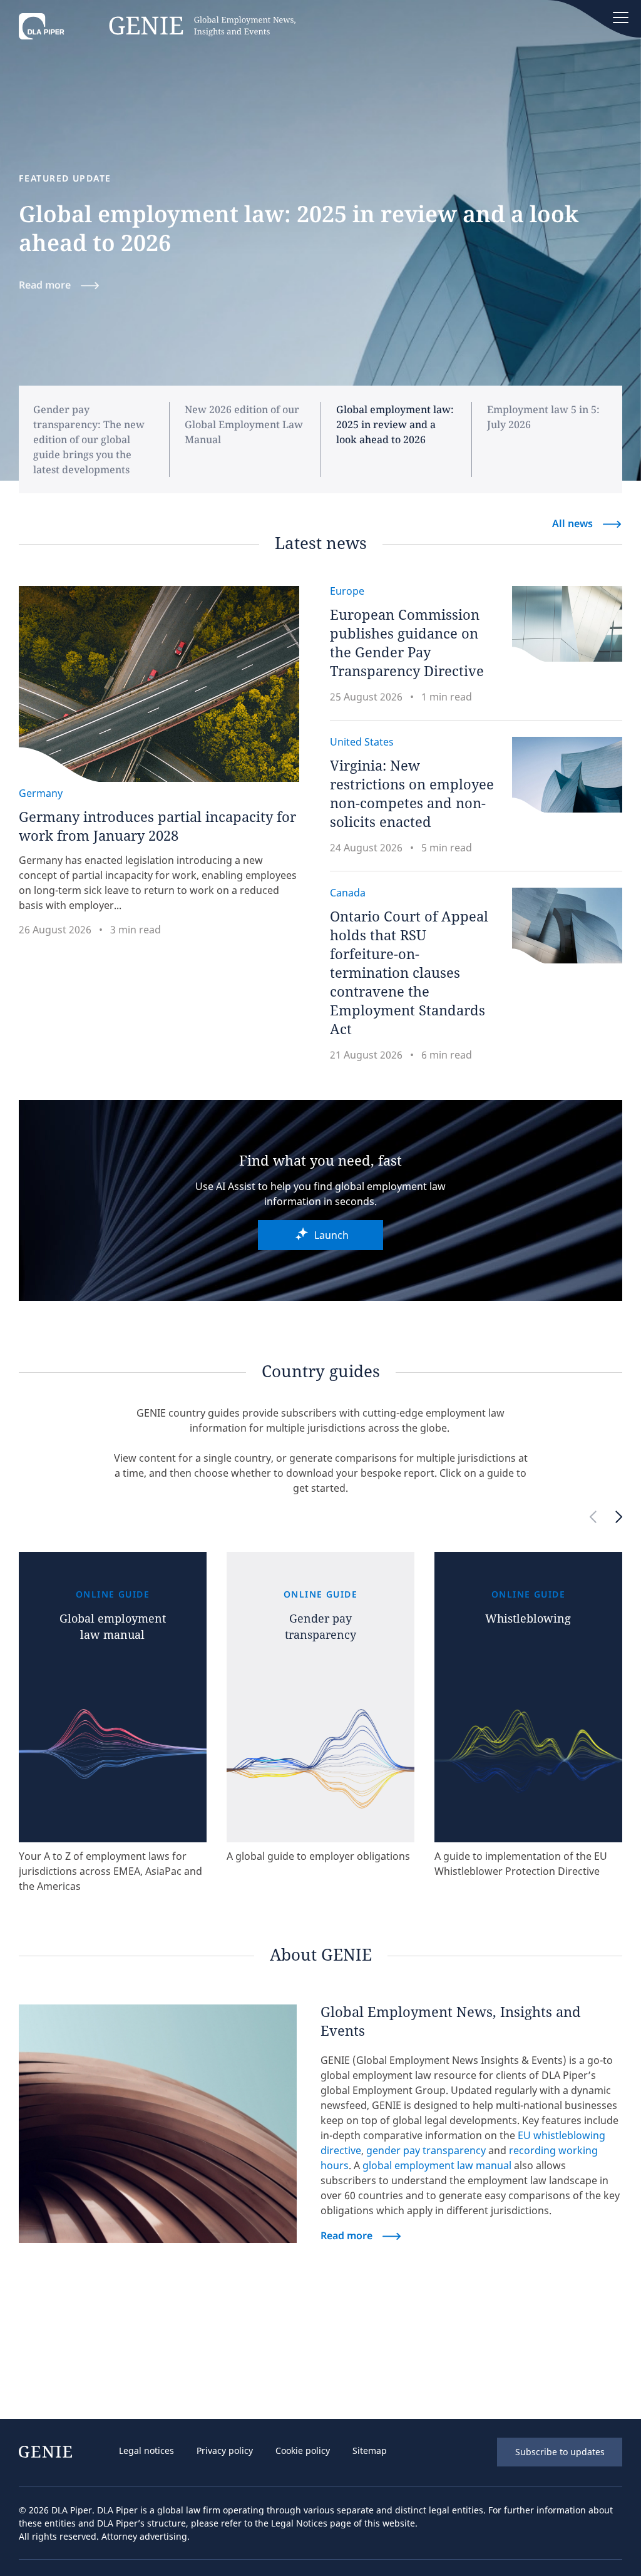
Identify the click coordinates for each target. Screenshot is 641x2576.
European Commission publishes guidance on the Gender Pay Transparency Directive (407, 642)
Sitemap (370, 2450)
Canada (348, 893)
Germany (41, 793)
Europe (347, 591)
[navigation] (279, 2452)
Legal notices (146, 2450)
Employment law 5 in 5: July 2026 (543, 417)
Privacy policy (225, 2450)
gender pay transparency (426, 2150)
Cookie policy (303, 2450)
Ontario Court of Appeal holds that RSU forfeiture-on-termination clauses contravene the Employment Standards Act (409, 972)
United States (362, 742)
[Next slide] (619, 1518)
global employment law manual (437, 2165)
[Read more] (158, 2124)
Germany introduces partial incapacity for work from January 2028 (157, 826)
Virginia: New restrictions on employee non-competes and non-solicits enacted (412, 793)
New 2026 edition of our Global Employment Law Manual (244, 424)
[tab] (101, 439)
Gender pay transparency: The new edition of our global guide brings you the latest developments (89, 439)
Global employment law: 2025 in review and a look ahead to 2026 (395, 424)
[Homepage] (157, 29)
